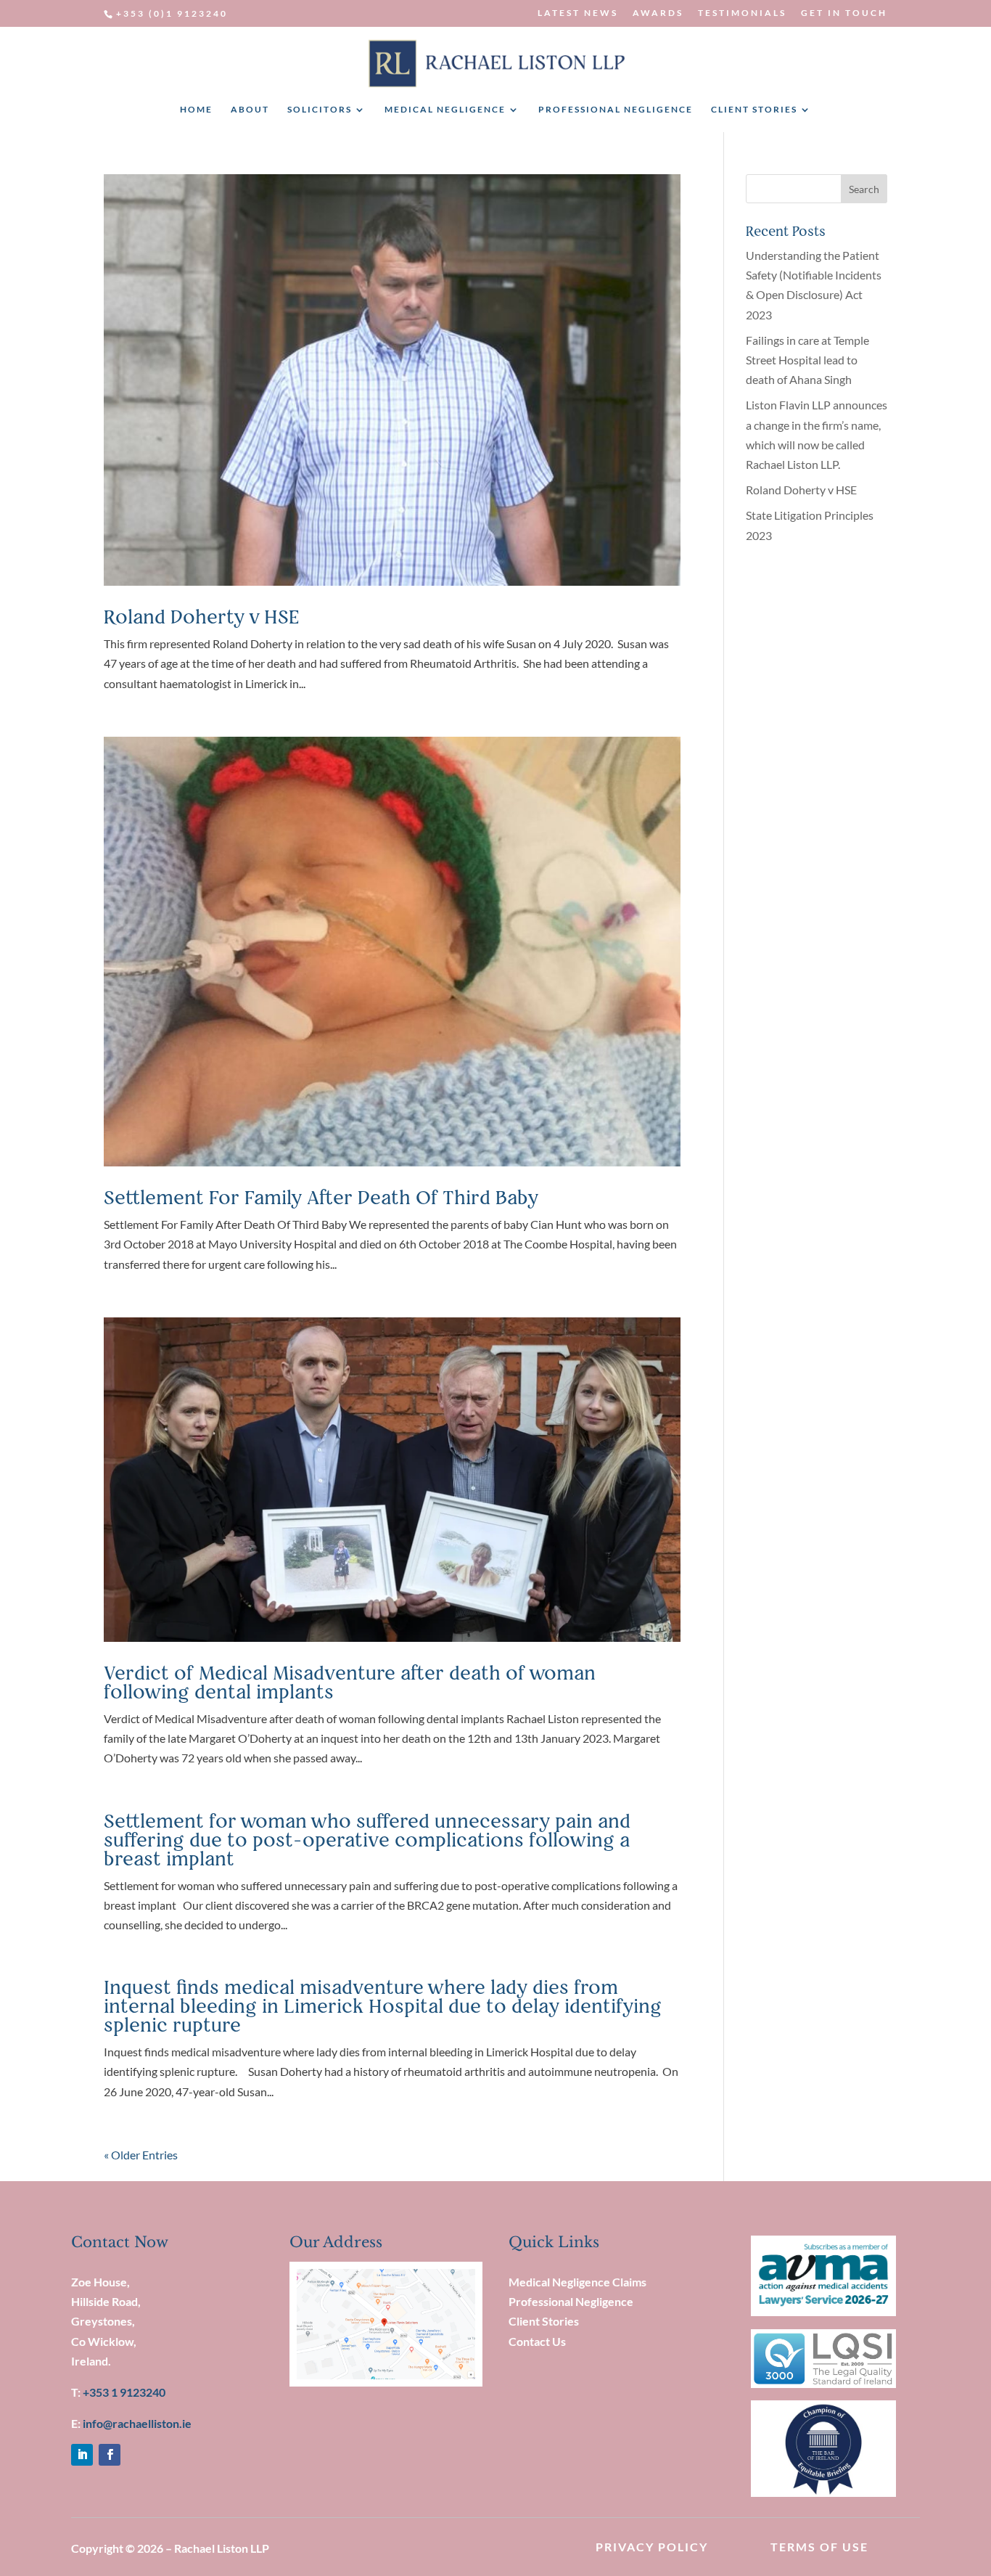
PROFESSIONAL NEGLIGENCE (616, 110)
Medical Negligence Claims (577, 2282)
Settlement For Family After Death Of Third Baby (321, 1197)
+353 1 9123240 (124, 2392)
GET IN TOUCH (844, 13)
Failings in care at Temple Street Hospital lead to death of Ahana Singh (807, 360)
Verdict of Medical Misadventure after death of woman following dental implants (350, 1682)
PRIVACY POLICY (652, 2547)
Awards (658, 13)
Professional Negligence (571, 2301)
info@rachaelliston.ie (137, 2423)
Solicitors (320, 110)
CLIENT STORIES (754, 110)
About (250, 110)
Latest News (578, 13)
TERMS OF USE (819, 2547)
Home (196, 110)
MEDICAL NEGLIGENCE (445, 110)
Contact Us (537, 2341)
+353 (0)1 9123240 (172, 13)
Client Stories (544, 2321)
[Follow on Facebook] (110, 2455)
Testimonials (742, 13)
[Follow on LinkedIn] (82, 2455)
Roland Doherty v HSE (202, 617)
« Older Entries (141, 2155)
